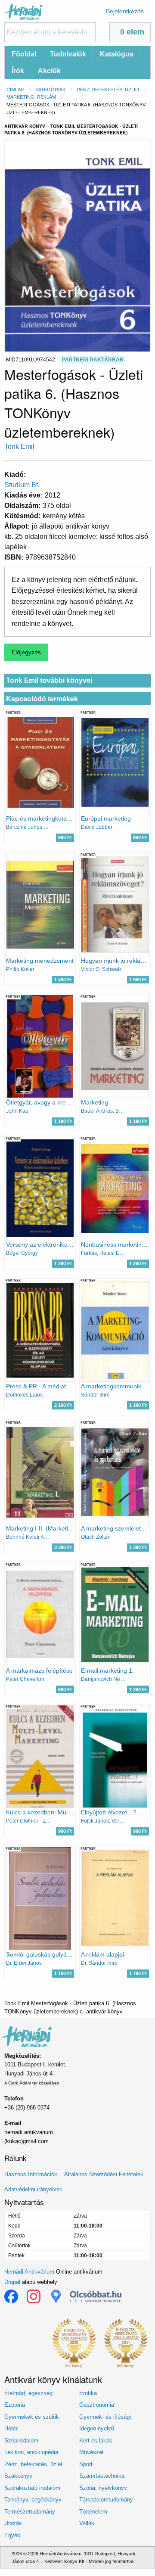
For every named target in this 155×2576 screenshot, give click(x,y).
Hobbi (11, 2428)
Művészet (91, 2452)
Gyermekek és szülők (32, 2417)
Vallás (87, 2523)
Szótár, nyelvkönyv (103, 2488)
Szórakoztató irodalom (32, 2488)
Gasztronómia (97, 2405)
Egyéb (12, 2535)
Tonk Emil (19, 446)
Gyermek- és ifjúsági (105, 2417)
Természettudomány (30, 2512)
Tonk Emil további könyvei (49, 680)
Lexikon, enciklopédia (31, 2452)
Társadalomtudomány (106, 2500)
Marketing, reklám (31, 97)
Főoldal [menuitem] (24, 54)
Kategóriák (50, 90)
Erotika (88, 2393)
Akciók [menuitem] (49, 71)
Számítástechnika (102, 2476)
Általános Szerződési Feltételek (104, 2174)
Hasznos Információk (31, 2174)
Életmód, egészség (28, 2393)
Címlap (15, 90)
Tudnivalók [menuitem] (68, 54)
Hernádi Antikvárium (29, 2272)
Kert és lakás (96, 2441)
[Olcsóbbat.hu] (96, 2296)
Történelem (93, 2512)
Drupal (12, 2282)
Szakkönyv (18, 2476)
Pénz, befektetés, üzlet (108, 90)
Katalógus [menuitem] (117, 54)
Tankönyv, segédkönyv (33, 2500)
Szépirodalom (21, 2441)
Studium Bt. (22, 485)
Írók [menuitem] (18, 71)
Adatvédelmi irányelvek (33, 2189)
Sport (86, 2464)
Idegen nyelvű (97, 2428)
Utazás (13, 2523)
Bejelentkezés (125, 11)
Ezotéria (15, 2405)
